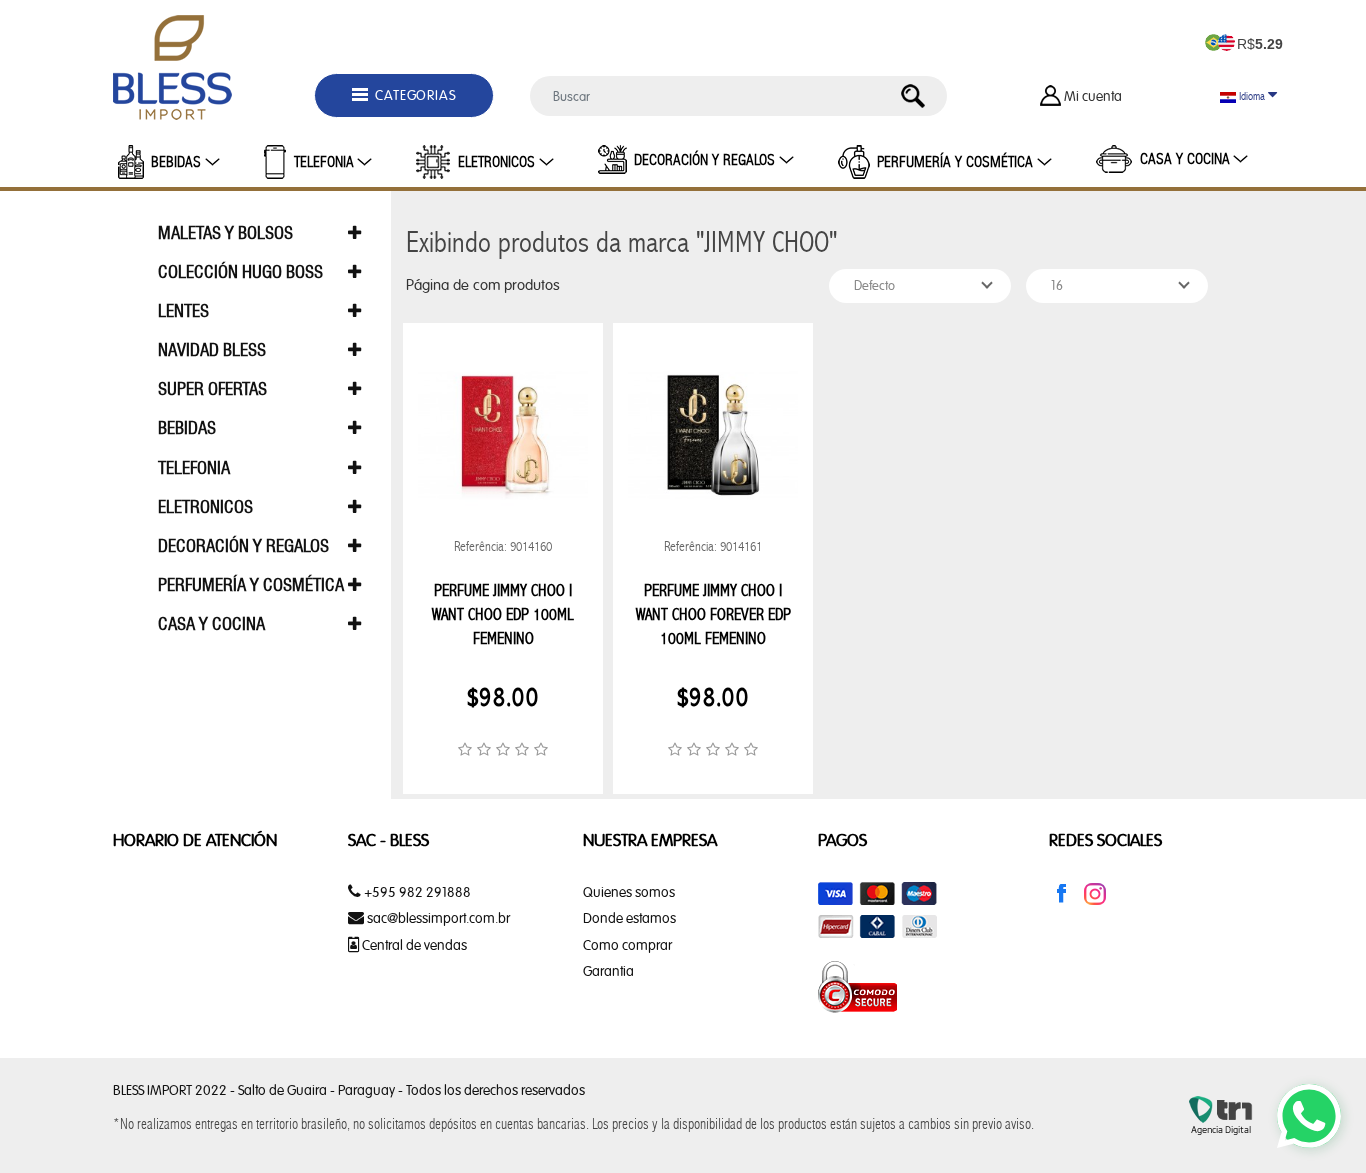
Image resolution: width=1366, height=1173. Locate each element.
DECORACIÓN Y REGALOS (704, 160)
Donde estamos (629, 918)
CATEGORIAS (415, 95)
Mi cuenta (1093, 96)
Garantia (608, 971)
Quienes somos (629, 892)
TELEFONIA (324, 162)
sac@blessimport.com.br (438, 918)
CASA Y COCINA (1185, 159)
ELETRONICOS (496, 162)
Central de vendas (413, 945)
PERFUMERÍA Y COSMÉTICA (955, 162)
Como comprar (627, 945)
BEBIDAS (176, 162)
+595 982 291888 (416, 892)
